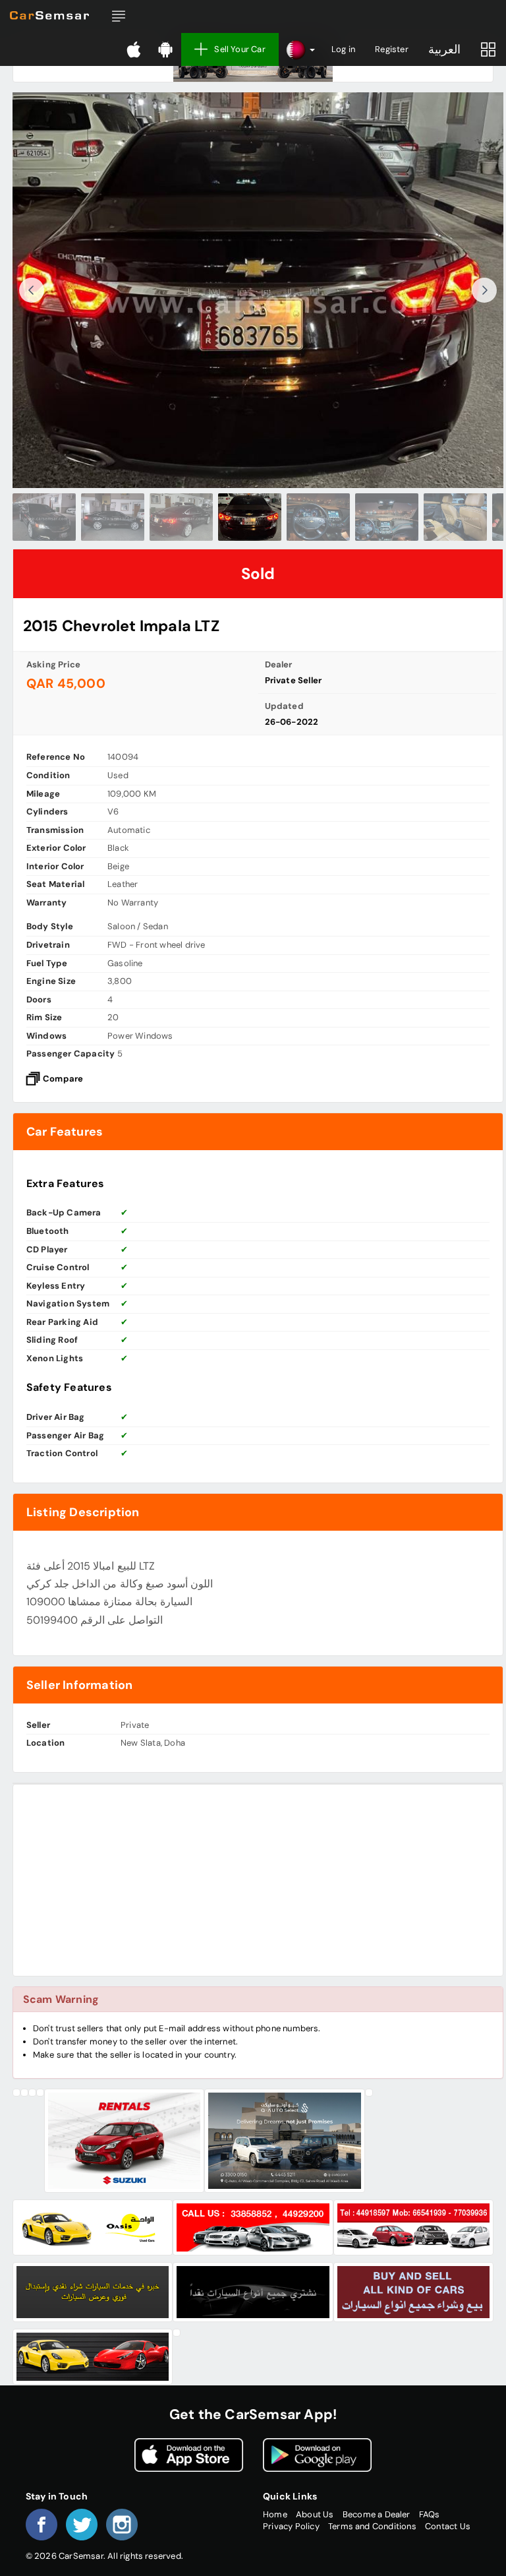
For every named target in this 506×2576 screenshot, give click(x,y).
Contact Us (448, 2526)
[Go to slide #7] (455, 517)
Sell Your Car (240, 49)
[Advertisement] (258, 1880)
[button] (119, 16)
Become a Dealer (377, 2514)
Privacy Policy (291, 2526)
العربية (444, 49)
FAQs (430, 2514)
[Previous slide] (32, 290)
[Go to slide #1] (44, 517)
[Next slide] (484, 290)
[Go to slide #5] (318, 517)
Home (275, 2514)
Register (392, 49)
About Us (315, 2514)
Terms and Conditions (372, 2526)
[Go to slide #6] (387, 517)
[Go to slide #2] (113, 517)
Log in (343, 49)
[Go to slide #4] (250, 517)
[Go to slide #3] (181, 517)
